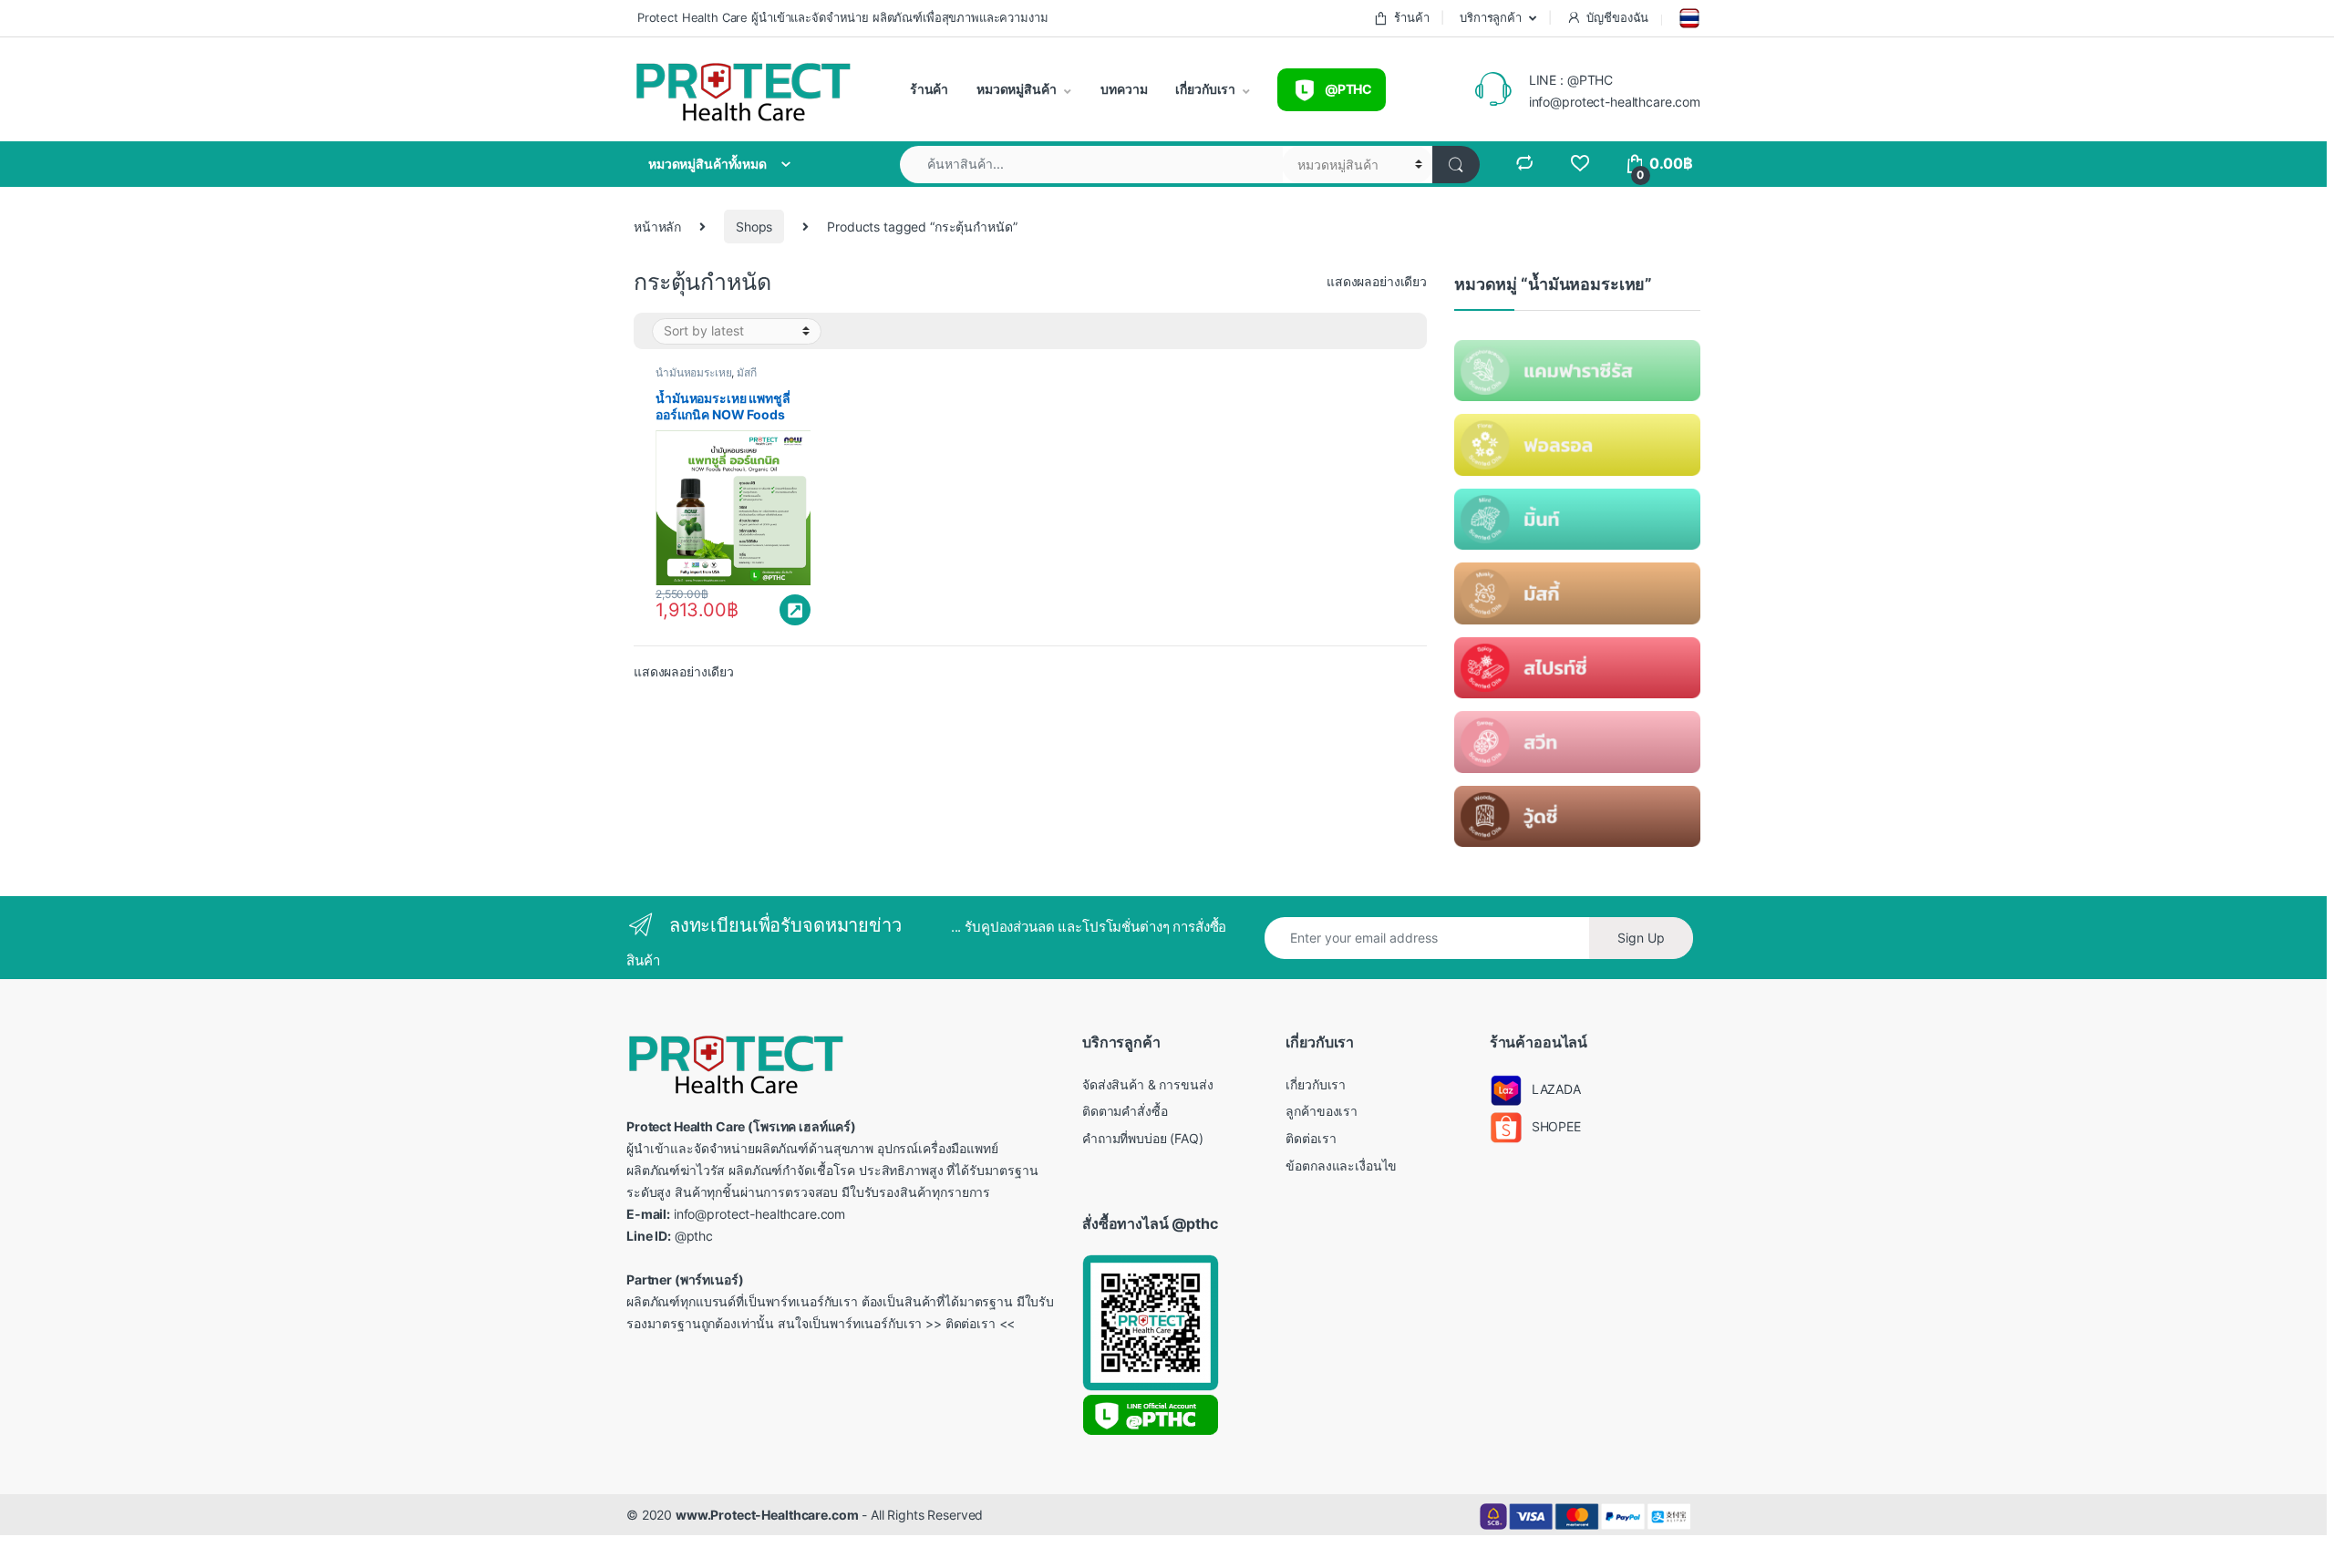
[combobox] (1091, 165)
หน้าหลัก (657, 227)
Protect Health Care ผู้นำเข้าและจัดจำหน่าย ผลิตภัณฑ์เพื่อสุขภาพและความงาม (841, 17)
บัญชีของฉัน (1617, 17)
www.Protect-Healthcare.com (767, 1515)
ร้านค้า (1411, 17)
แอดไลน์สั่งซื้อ (795, 610)
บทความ (1123, 89)
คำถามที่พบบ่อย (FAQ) (1143, 1138)
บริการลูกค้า (1489, 17)
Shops (754, 227)
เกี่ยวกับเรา (1205, 89)
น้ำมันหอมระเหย (693, 372)
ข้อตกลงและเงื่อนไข (1341, 1166)
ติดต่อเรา (1311, 1138)
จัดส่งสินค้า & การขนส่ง (1147, 1084)
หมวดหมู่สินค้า (1015, 89)
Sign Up (1641, 938)
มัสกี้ (747, 372)
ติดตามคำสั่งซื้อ (1125, 1111)
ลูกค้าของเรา (1322, 1111)
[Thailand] (1688, 18)
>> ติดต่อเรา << (970, 1323)
